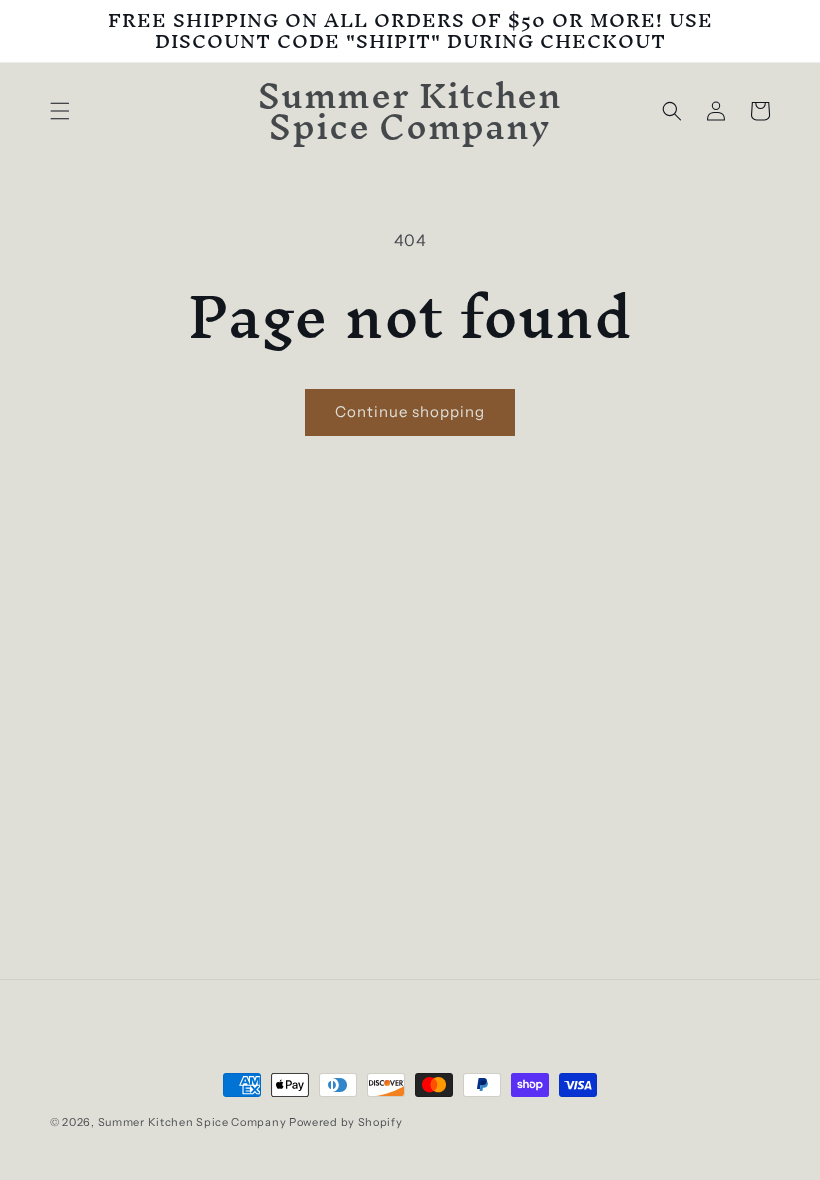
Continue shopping (410, 411)
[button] (60, 111)
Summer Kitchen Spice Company (192, 1122)
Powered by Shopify (346, 1122)
